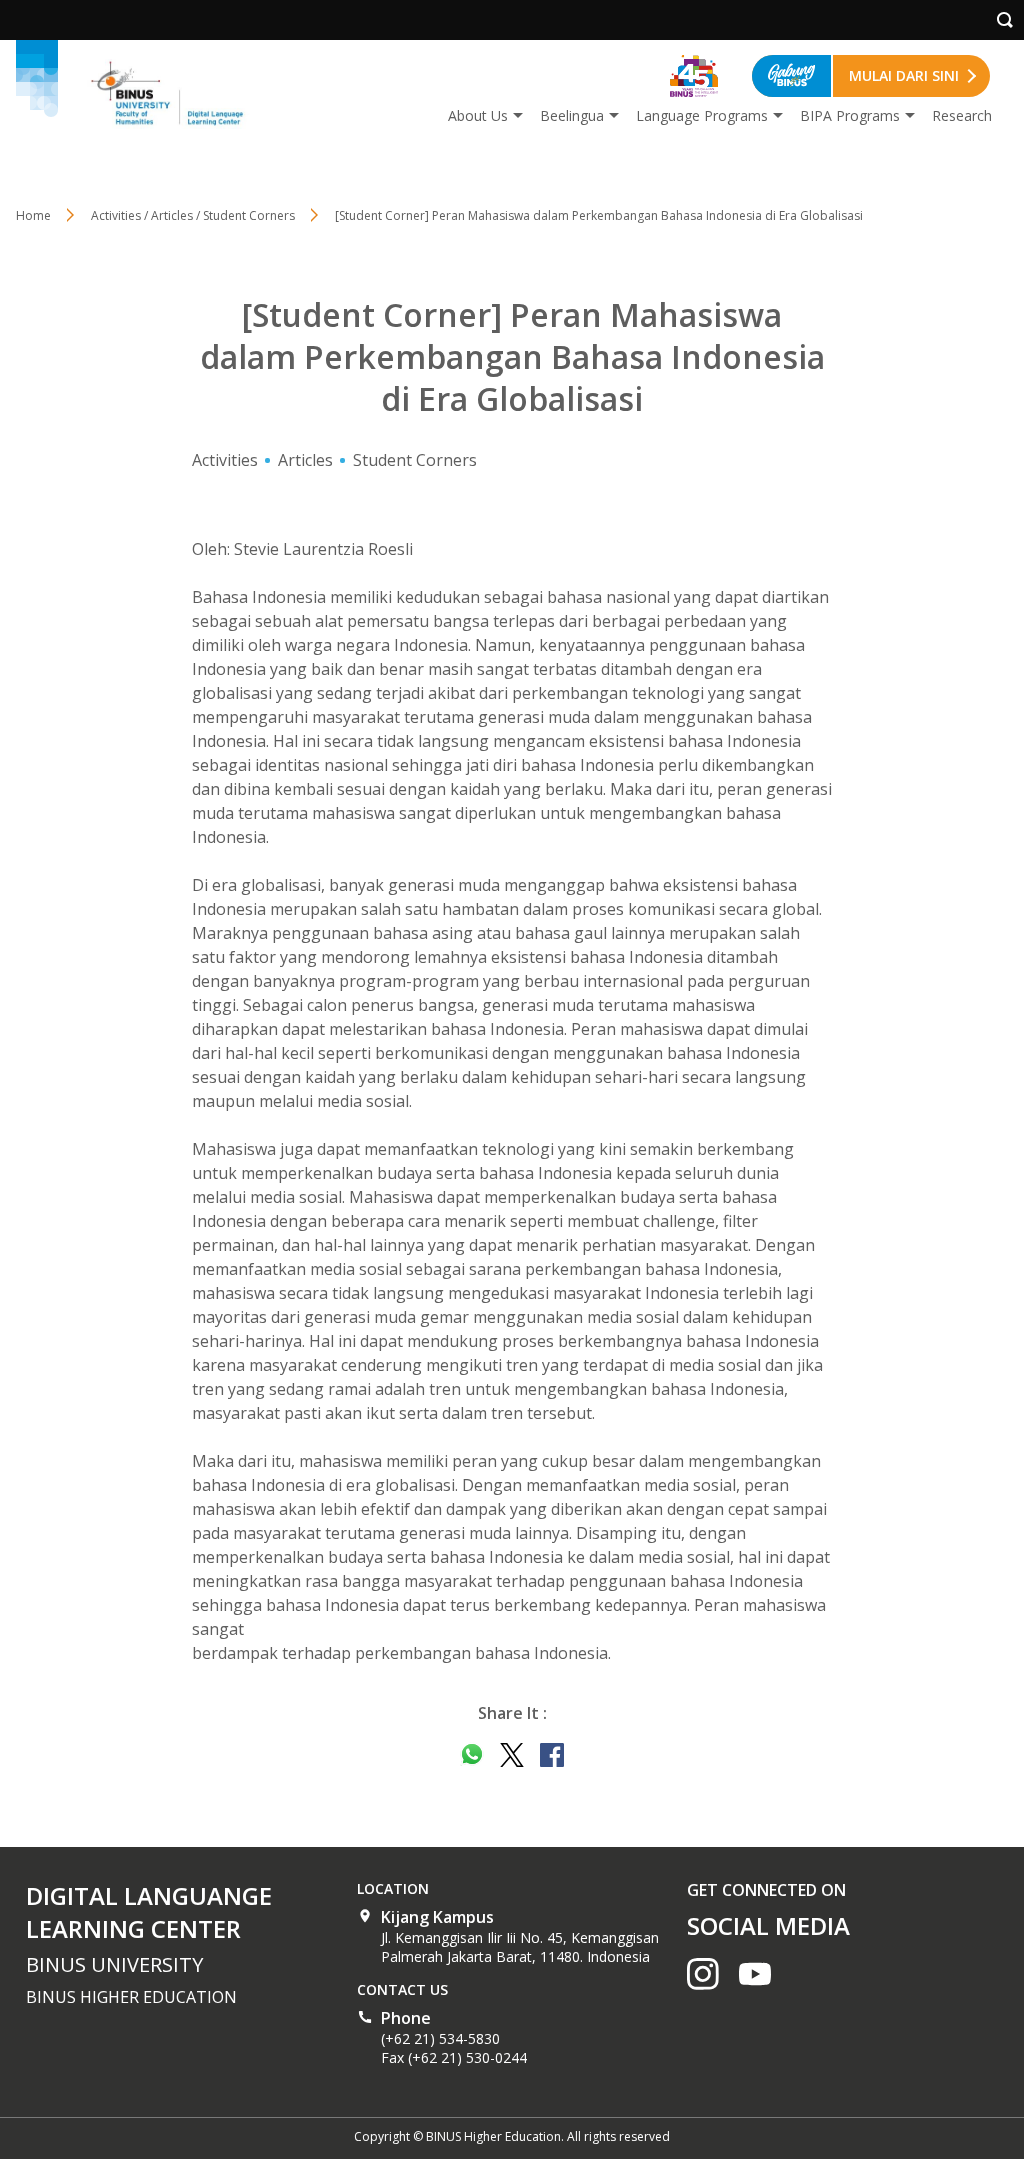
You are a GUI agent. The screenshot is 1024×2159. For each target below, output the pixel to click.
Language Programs (702, 115)
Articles (305, 460)
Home (33, 215)
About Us (478, 115)
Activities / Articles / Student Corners (193, 215)
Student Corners (415, 460)
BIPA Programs (850, 115)
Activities (225, 460)
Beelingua (572, 115)
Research (962, 115)
